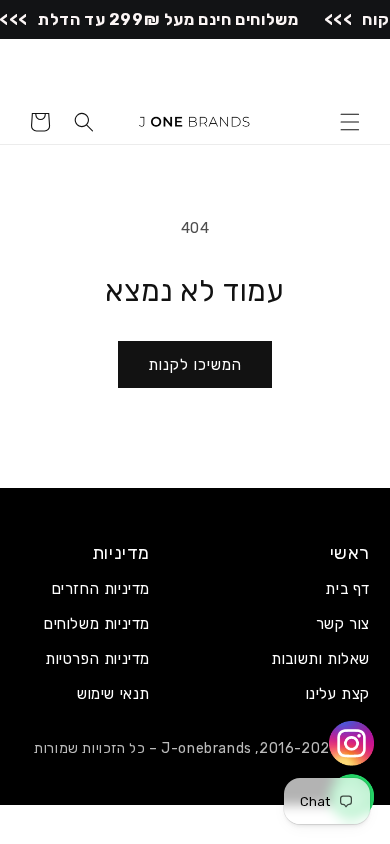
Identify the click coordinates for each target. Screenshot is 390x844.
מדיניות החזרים (101, 589)
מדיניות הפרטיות (97, 659)
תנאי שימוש (113, 694)
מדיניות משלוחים (97, 624)
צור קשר (343, 624)
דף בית (347, 589)
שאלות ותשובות (320, 659)
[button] (350, 122)
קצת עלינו (338, 694)
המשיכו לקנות (195, 365)
